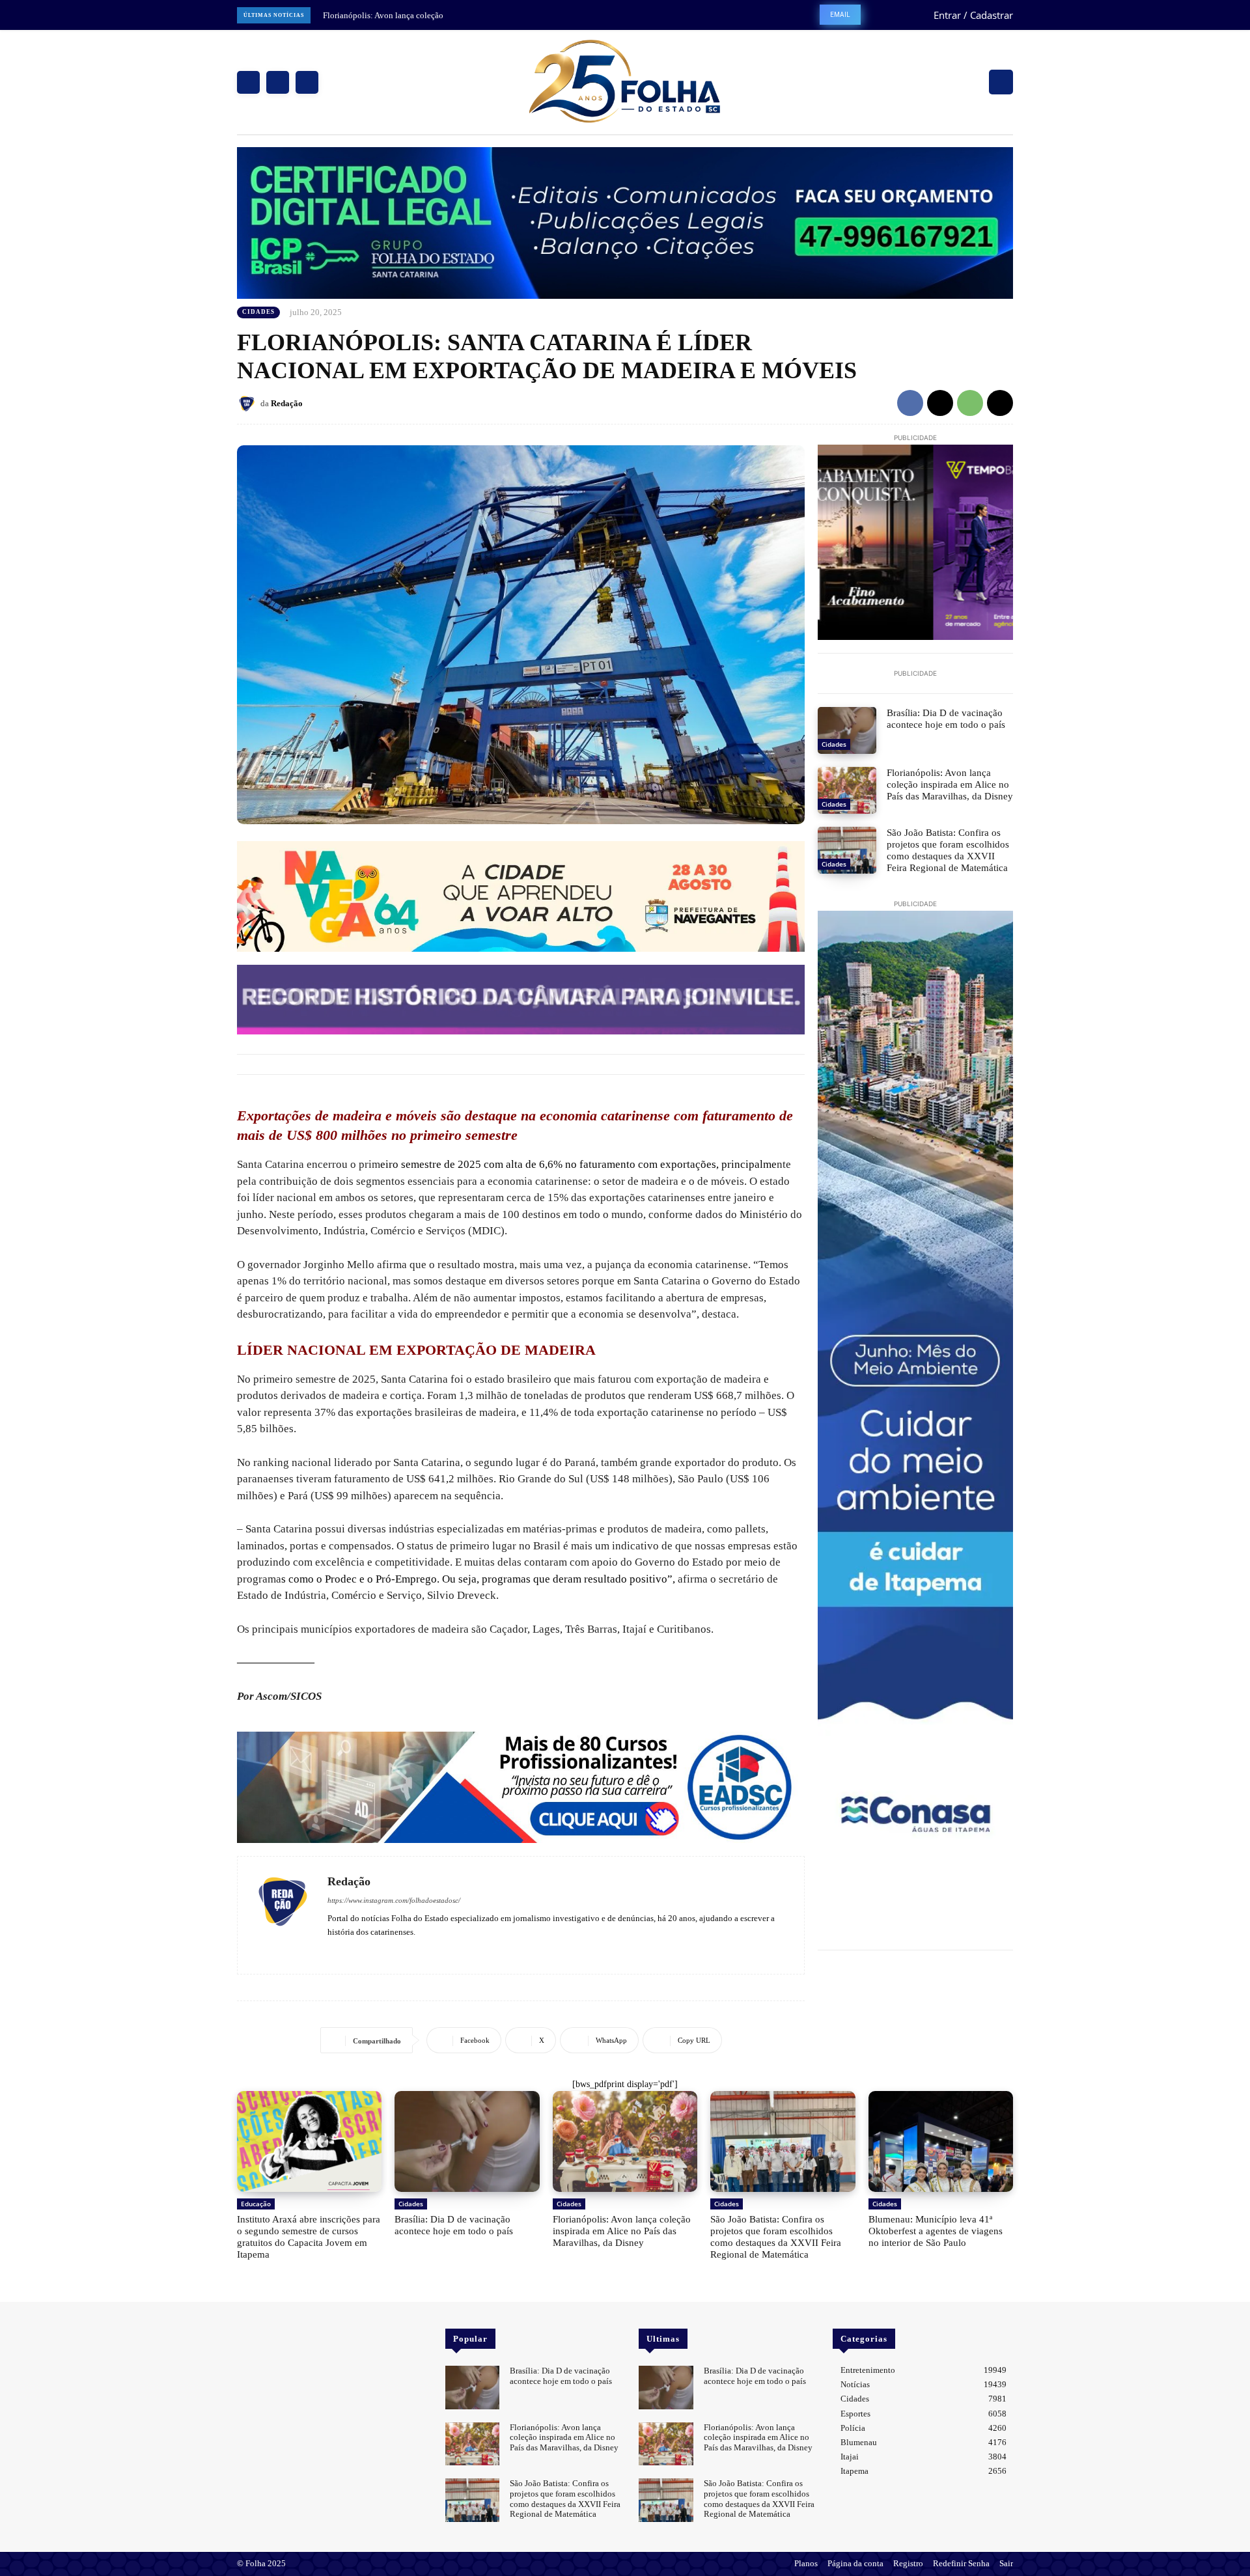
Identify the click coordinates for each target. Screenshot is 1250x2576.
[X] (307, 82)
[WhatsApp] (970, 403)
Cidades (258, 312)
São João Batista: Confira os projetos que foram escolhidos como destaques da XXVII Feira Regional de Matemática (948, 850)
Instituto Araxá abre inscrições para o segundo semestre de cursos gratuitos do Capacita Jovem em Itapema (309, 2237)
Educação (256, 2204)
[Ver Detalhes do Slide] (521, 1787)
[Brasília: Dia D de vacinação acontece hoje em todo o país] (847, 730)
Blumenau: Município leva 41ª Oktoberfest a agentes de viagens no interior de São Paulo (936, 2231)
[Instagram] (278, 82)
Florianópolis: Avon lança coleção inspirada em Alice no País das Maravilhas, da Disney (950, 784)
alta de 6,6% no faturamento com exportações (611, 1164)
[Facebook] (248, 82)
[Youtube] (370, 1951)
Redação (287, 403)
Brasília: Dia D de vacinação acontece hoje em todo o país (946, 719)
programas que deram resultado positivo (575, 1579)
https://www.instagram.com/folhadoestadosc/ (394, 1900)
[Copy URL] (1000, 403)
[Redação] (249, 404)
